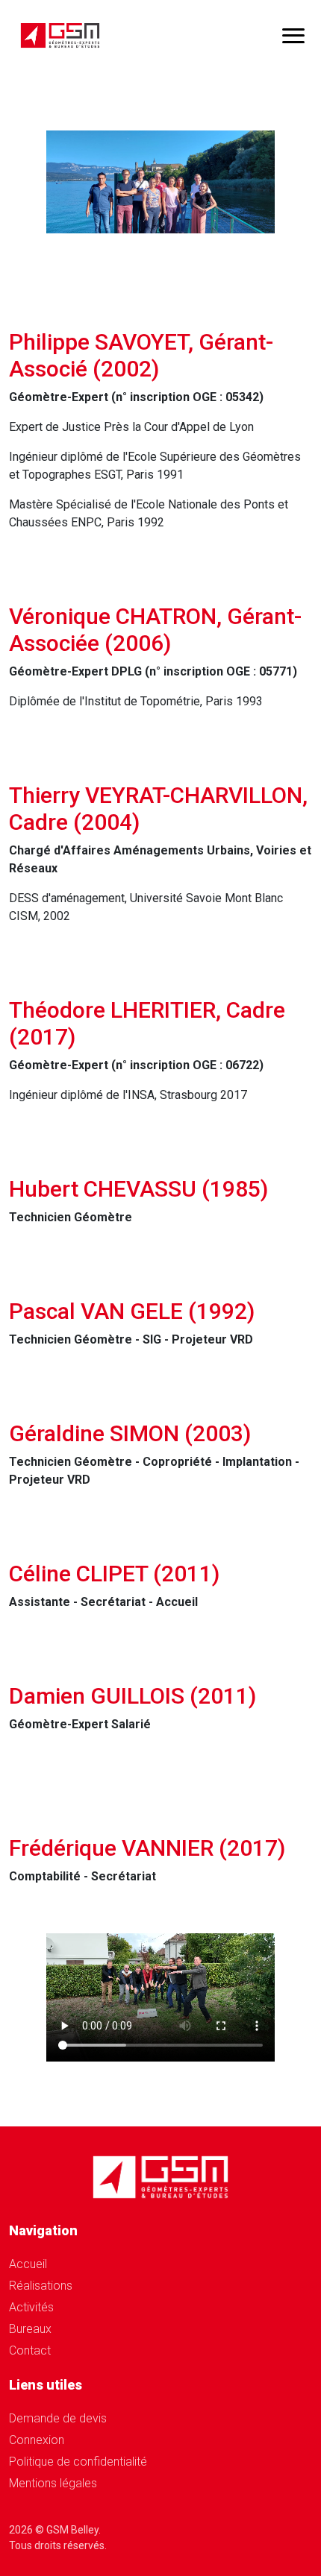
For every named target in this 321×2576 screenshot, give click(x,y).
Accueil (28, 2264)
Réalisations (41, 2286)
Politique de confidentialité (78, 2462)
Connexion (37, 2440)
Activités (31, 2307)
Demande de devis (58, 2418)
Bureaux (30, 2329)
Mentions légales (53, 2483)
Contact (30, 2350)
